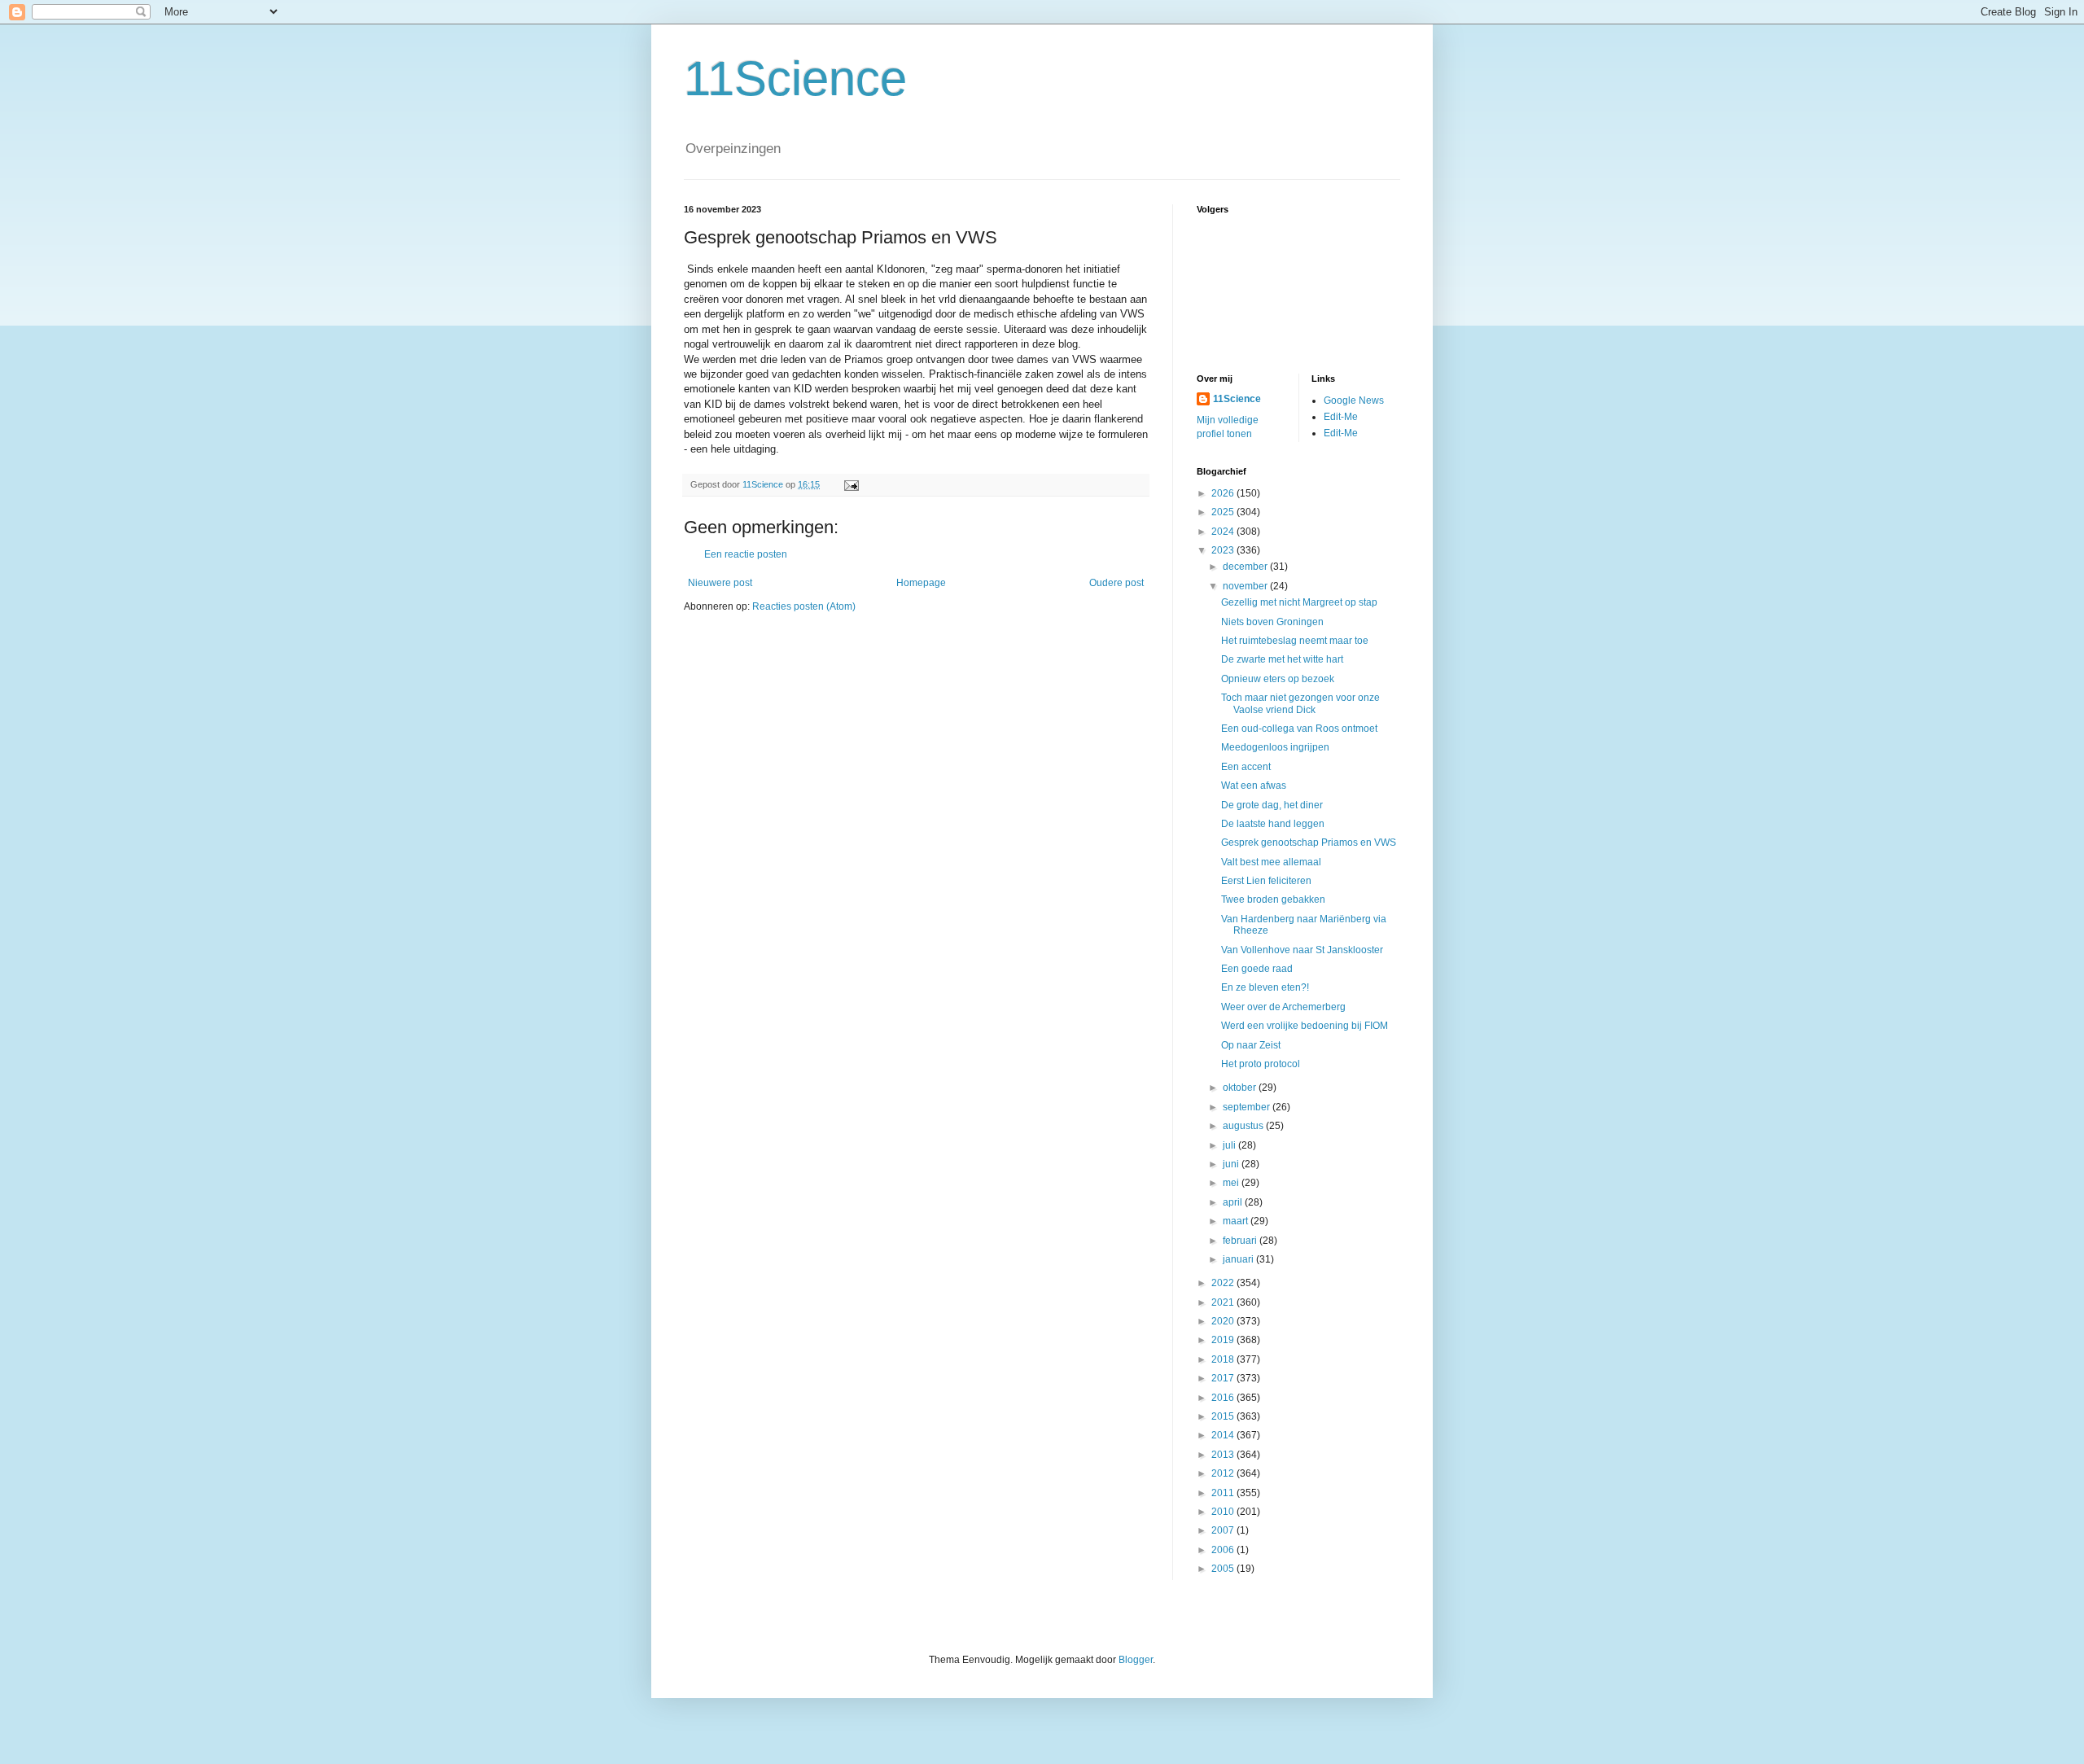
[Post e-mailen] (851, 484)
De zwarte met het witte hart (1282, 659)
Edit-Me (1341, 417)
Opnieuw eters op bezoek (1278, 679)
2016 (1224, 1398)
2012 (1224, 1473)
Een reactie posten (746, 554)
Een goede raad (1257, 969)
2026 (1224, 493)
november (1246, 586)
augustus (1244, 1126)
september (1248, 1107)
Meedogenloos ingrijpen (1275, 747)
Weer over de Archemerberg (1283, 1007)
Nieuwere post (720, 583)
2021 (1224, 1302)
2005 (1224, 1569)
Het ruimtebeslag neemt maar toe (1295, 641)
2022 (1224, 1283)
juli (1230, 1145)
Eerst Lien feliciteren (1266, 881)
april (1234, 1202)
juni (1232, 1164)
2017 (1224, 1378)
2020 (1224, 1321)
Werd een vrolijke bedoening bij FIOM (1305, 1026)
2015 (1224, 1416)
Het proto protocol (1261, 1064)
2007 (1224, 1530)
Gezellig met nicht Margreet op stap (1299, 602)
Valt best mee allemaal (1271, 862)
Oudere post (1116, 583)
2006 (1224, 1550)
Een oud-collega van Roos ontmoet (1299, 729)
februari (1241, 1241)
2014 (1224, 1435)
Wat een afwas (1254, 786)
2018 (1224, 1359)
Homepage (921, 583)
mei (1232, 1183)
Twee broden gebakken (1273, 900)
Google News (1354, 401)
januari (1239, 1259)
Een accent (1246, 767)
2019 (1224, 1340)
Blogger (1136, 1660)
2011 (1224, 1493)
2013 (1224, 1455)
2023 (1224, 550)
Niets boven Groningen (1272, 622)
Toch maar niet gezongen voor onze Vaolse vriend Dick (1300, 703)
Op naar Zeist (1251, 1045)
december (1246, 567)
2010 (1224, 1512)
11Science (795, 79)
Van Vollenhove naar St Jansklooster (1302, 950)
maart (1237, 1221)
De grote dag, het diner (1272, 805)
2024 (1224, 532)
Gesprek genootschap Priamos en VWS (1309, 843)
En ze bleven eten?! (1265, 987)
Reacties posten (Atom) (804, 606)
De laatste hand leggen (1273, 824)
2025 (1224, 512)
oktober (1241, 1088)
